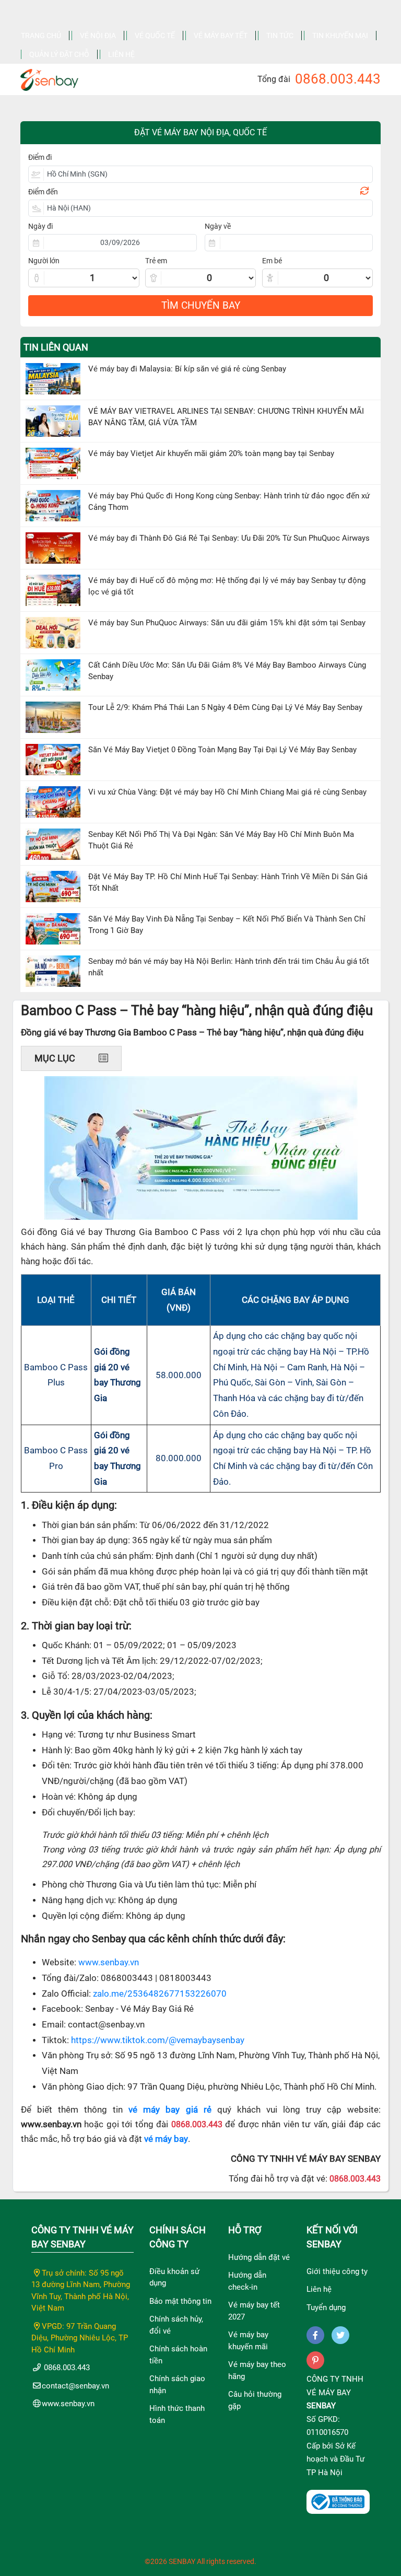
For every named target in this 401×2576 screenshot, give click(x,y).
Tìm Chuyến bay (201, 305)
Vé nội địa (98, 36)
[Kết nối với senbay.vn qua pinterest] (315, 2360)
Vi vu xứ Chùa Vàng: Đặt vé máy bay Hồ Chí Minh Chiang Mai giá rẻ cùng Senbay (227, 792)
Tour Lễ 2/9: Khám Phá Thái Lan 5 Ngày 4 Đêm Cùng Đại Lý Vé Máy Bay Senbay (225, 707)
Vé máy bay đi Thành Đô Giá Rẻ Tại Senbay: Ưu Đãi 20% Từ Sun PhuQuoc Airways (229, 538)
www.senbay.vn (109, 1962)
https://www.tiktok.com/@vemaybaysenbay (158, 2040)
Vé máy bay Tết (221, 36)
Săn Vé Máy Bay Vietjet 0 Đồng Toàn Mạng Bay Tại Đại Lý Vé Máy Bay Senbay (222, 750)
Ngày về (218, 226)
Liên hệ (121, 54)
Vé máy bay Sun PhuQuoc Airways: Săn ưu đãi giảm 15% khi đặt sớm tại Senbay (227, 623)
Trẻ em (156, 261)
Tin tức (280, 36)
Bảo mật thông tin (180, 2301)
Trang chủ (41, 36)
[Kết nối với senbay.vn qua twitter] (340, 2335)
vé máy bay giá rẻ (170, 2110)
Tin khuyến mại (340, 36)
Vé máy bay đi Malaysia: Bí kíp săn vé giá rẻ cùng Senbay (187, 369)
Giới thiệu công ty (337, 2271)
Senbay (321, 2406)
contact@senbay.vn (75, 2386)
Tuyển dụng (326, 2307)
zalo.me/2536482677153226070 (160, 1994)
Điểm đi (40, 157)
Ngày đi (40, 226)
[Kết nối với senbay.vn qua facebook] (315, 2335)
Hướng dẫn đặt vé (259, 2257)
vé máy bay (166, 2139)
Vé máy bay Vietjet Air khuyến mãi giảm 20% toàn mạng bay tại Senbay (211, 453)
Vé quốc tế (155, 36)
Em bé (272, 261)
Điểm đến (43, 192)
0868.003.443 (338, 79)
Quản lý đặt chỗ (59, 54)
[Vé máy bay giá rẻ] (49, 77)
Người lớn (44, 261)
